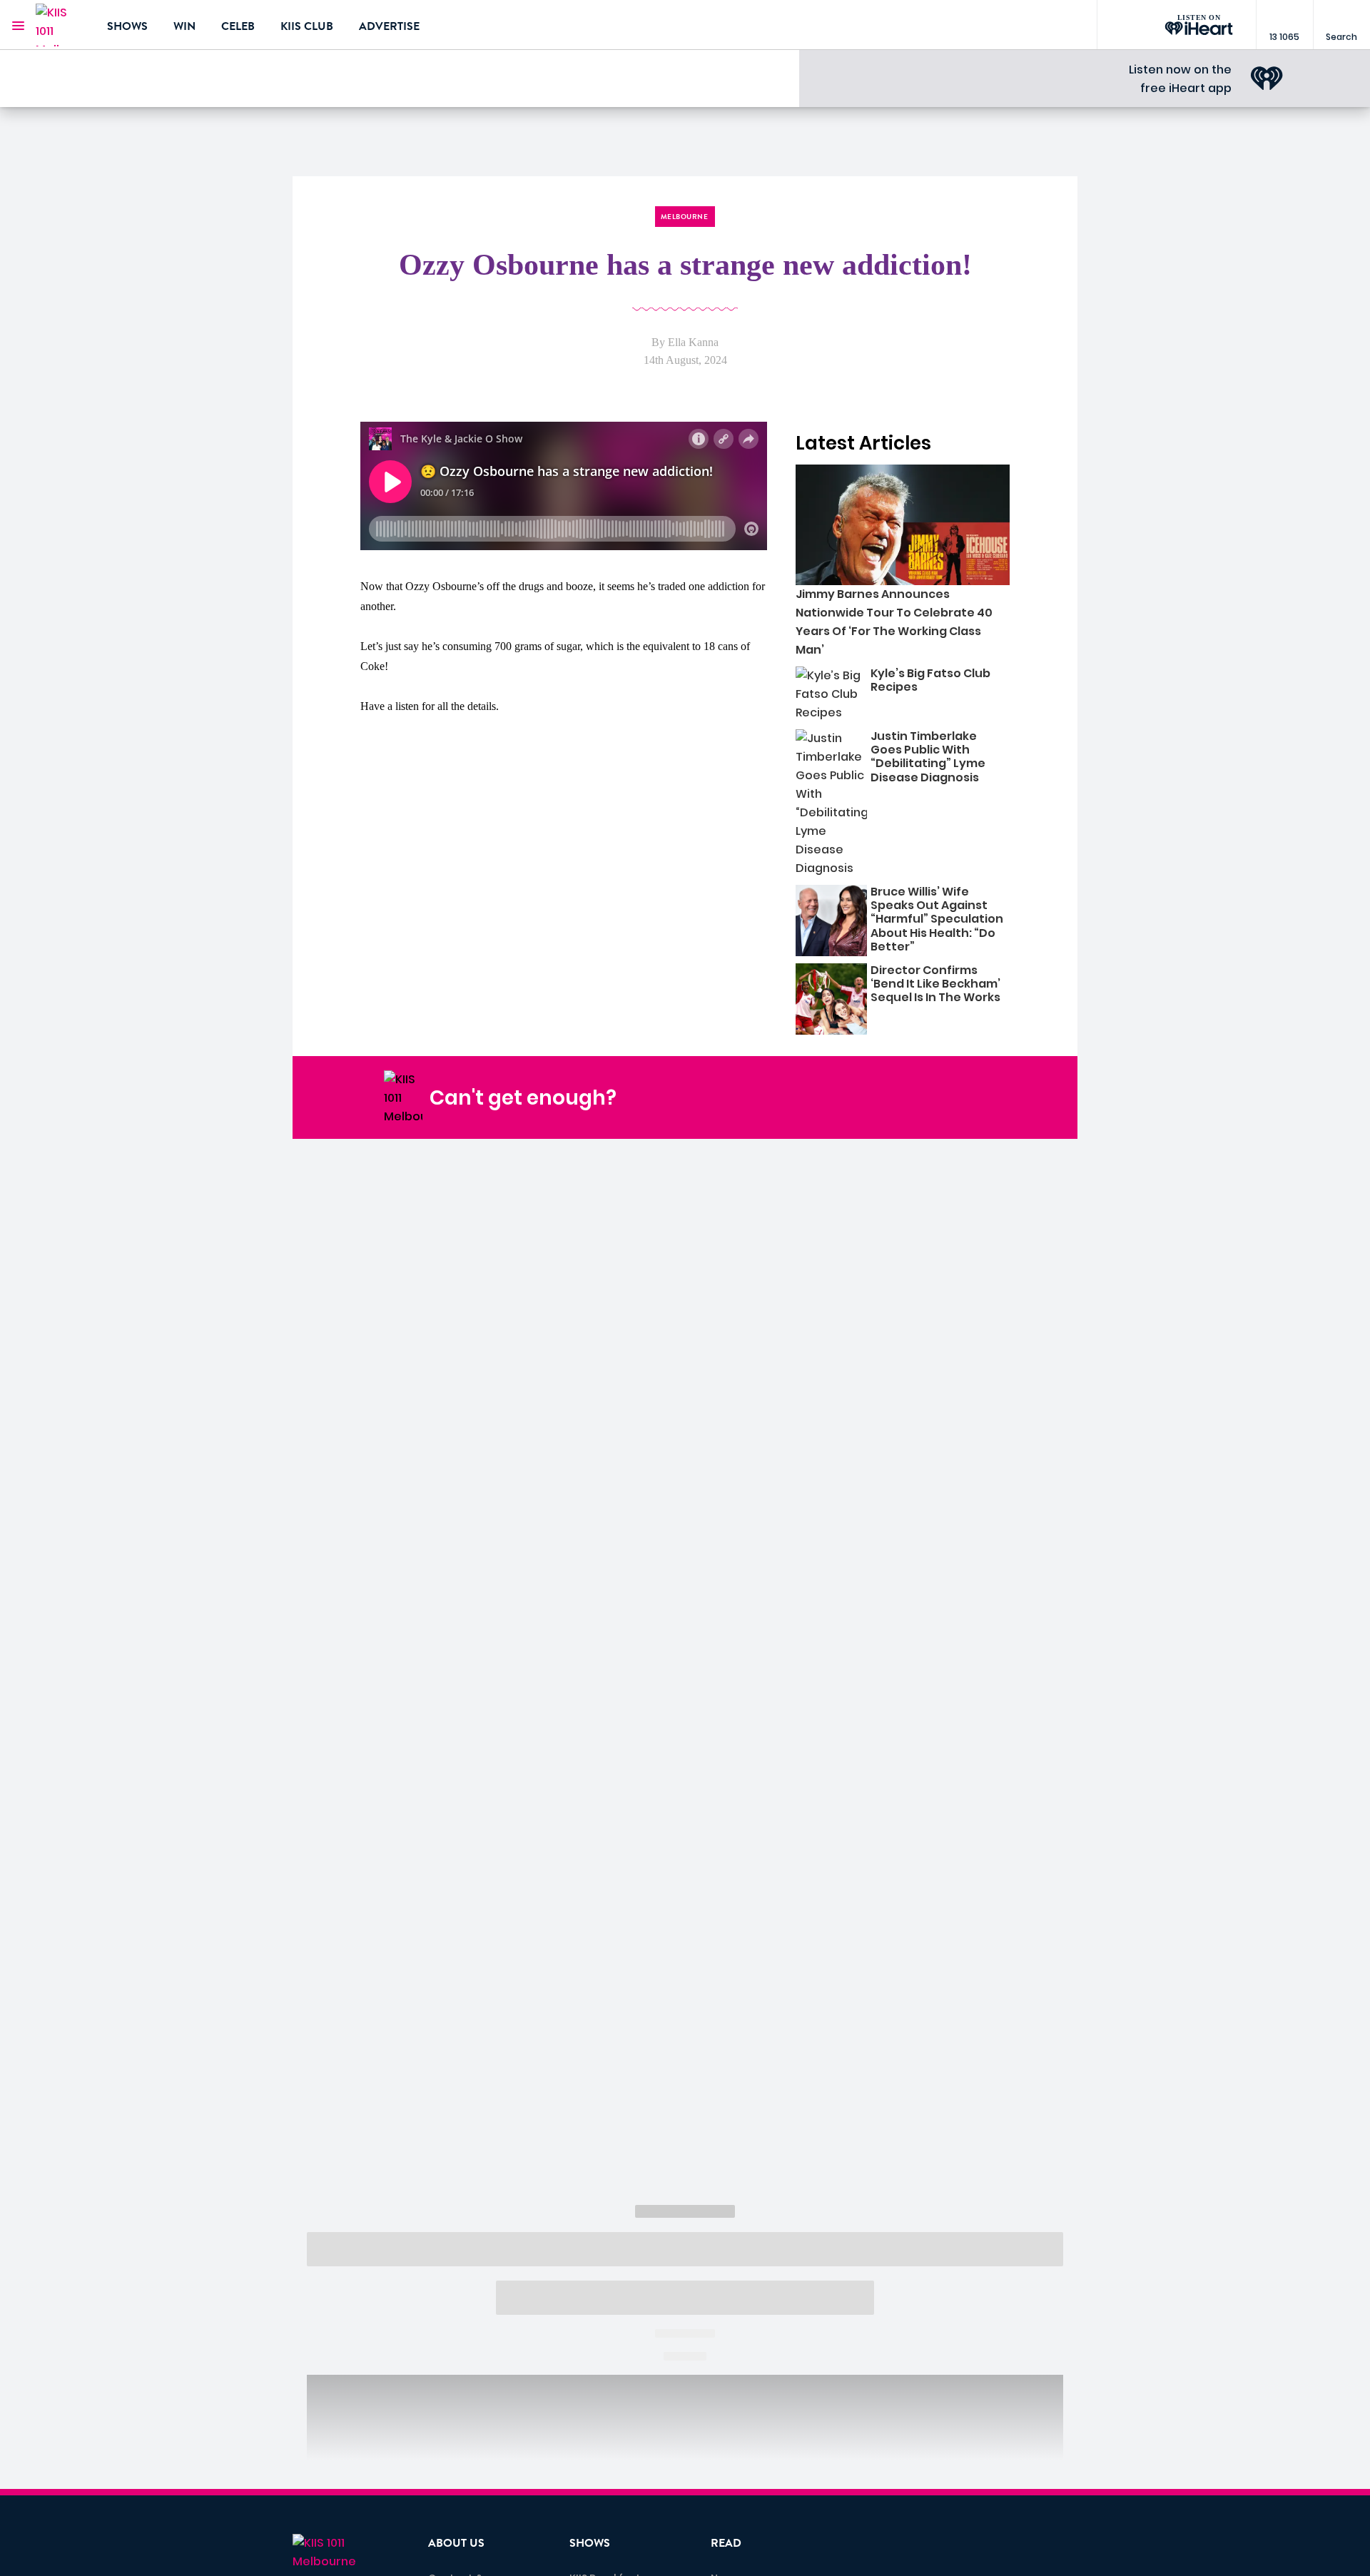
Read (726, 2543)
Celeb (238, 26)
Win (184, 26)
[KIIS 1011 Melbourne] (61, 25)
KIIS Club (307, 26)
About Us (456, 2543)
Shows (127, 26)
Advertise (389, 26)
